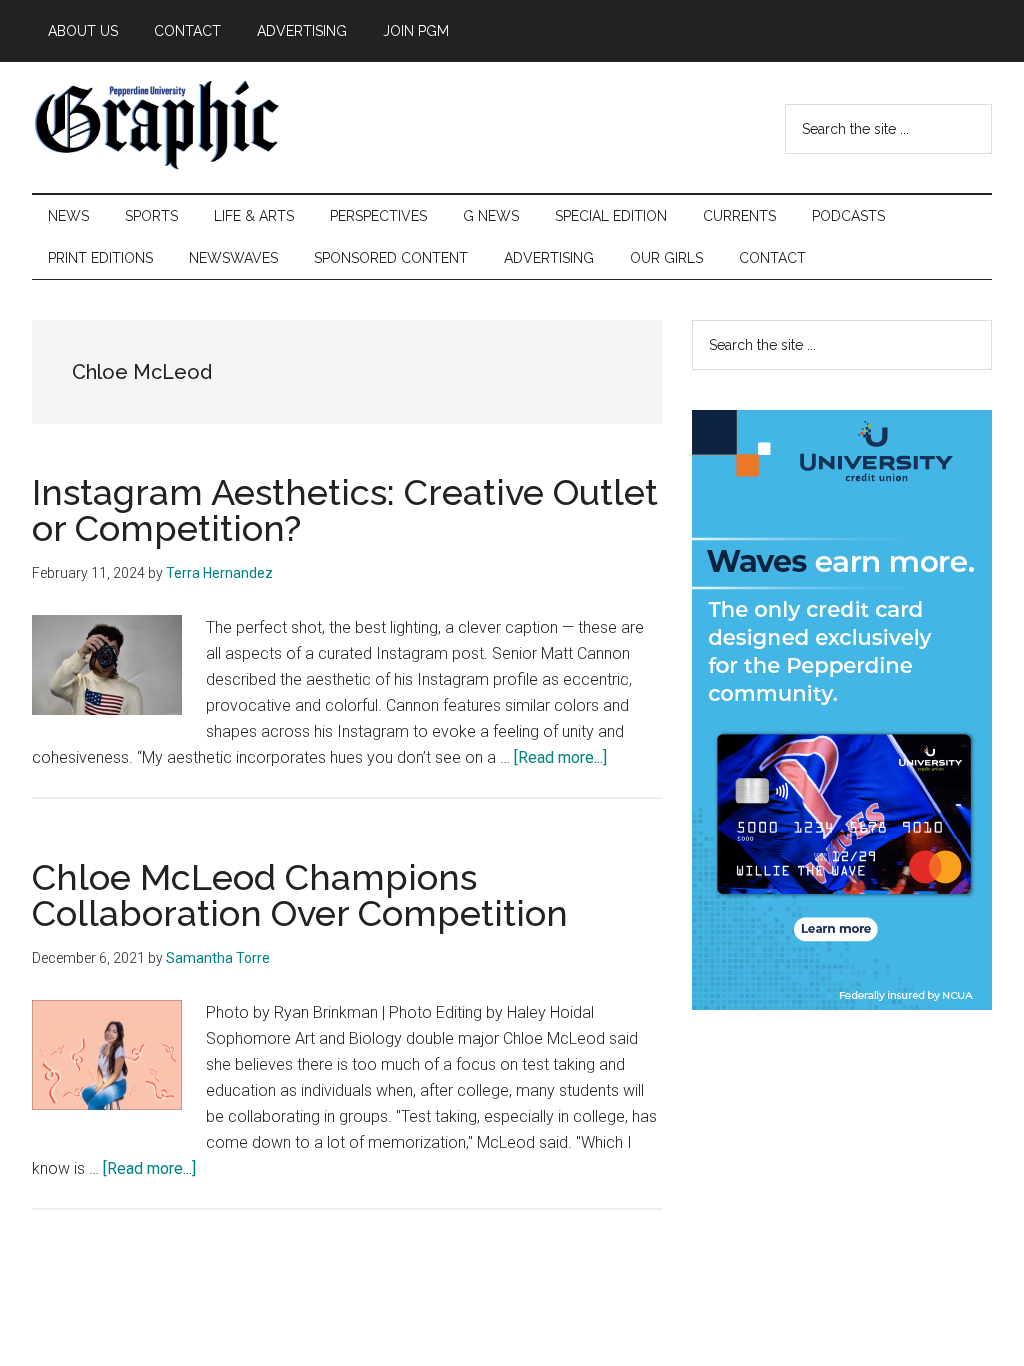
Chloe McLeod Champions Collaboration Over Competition (300, 895)
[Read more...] (560, 757)
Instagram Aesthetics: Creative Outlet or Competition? (345, 510)
